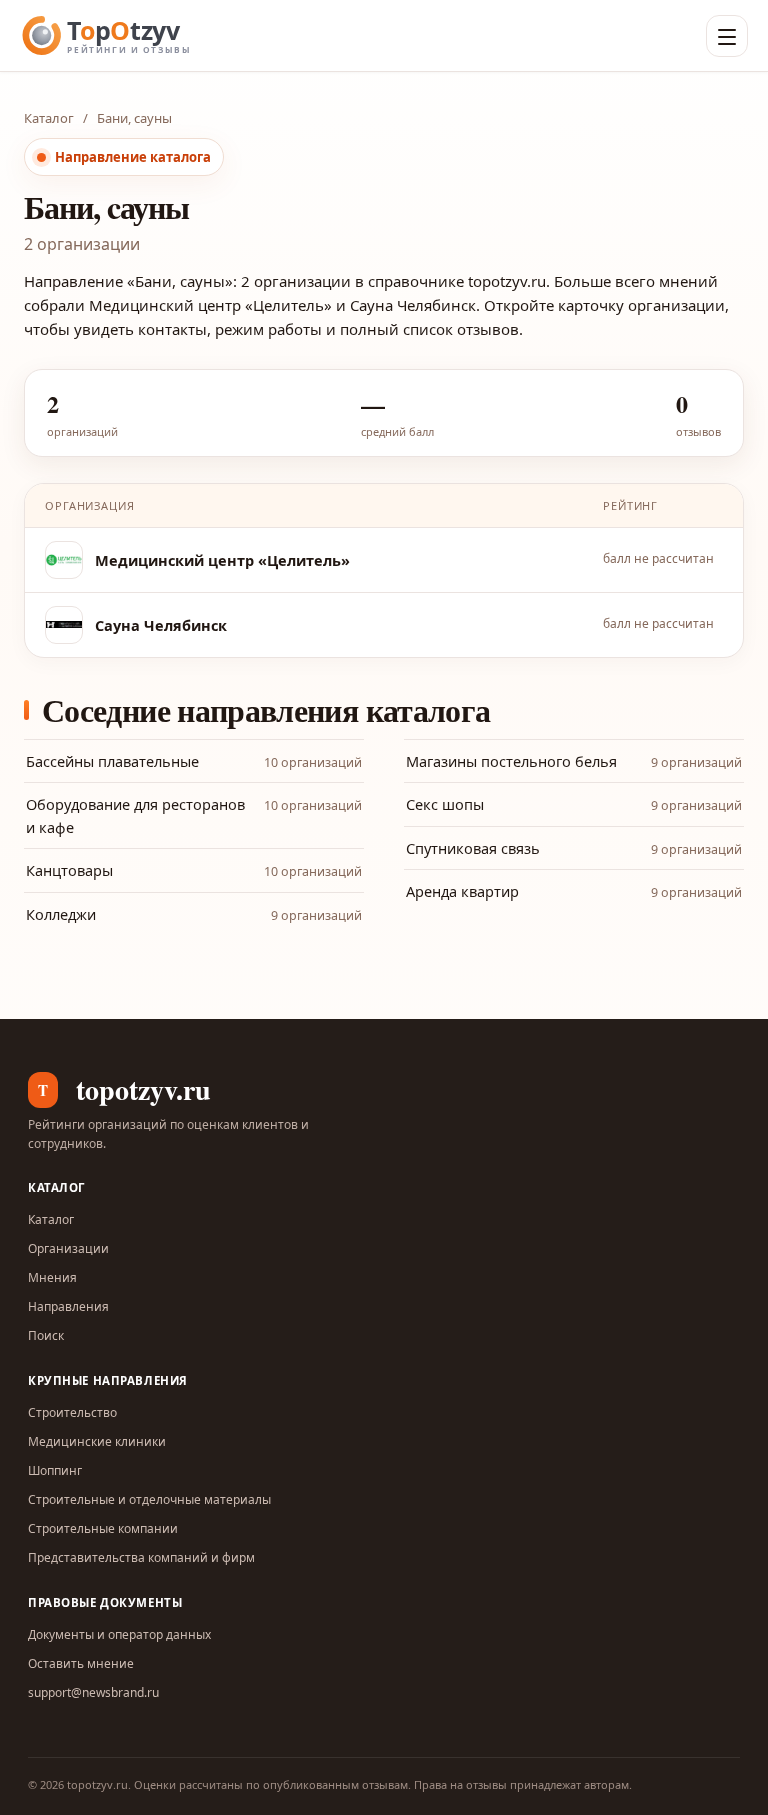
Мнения (52, 1277)
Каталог (49, 118)
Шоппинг (55, 1470)
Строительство (72, 1412)
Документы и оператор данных (119, 1634)
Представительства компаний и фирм (141, 1557)
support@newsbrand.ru (93, 1692)
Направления (68, 1306)
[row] (384, 560)
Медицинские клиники (97, 1441)
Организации (68, 1248)
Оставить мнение (81, 1663)
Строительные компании (103, 1528)
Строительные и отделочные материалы (149, 1499)
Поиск (46, 1335)
